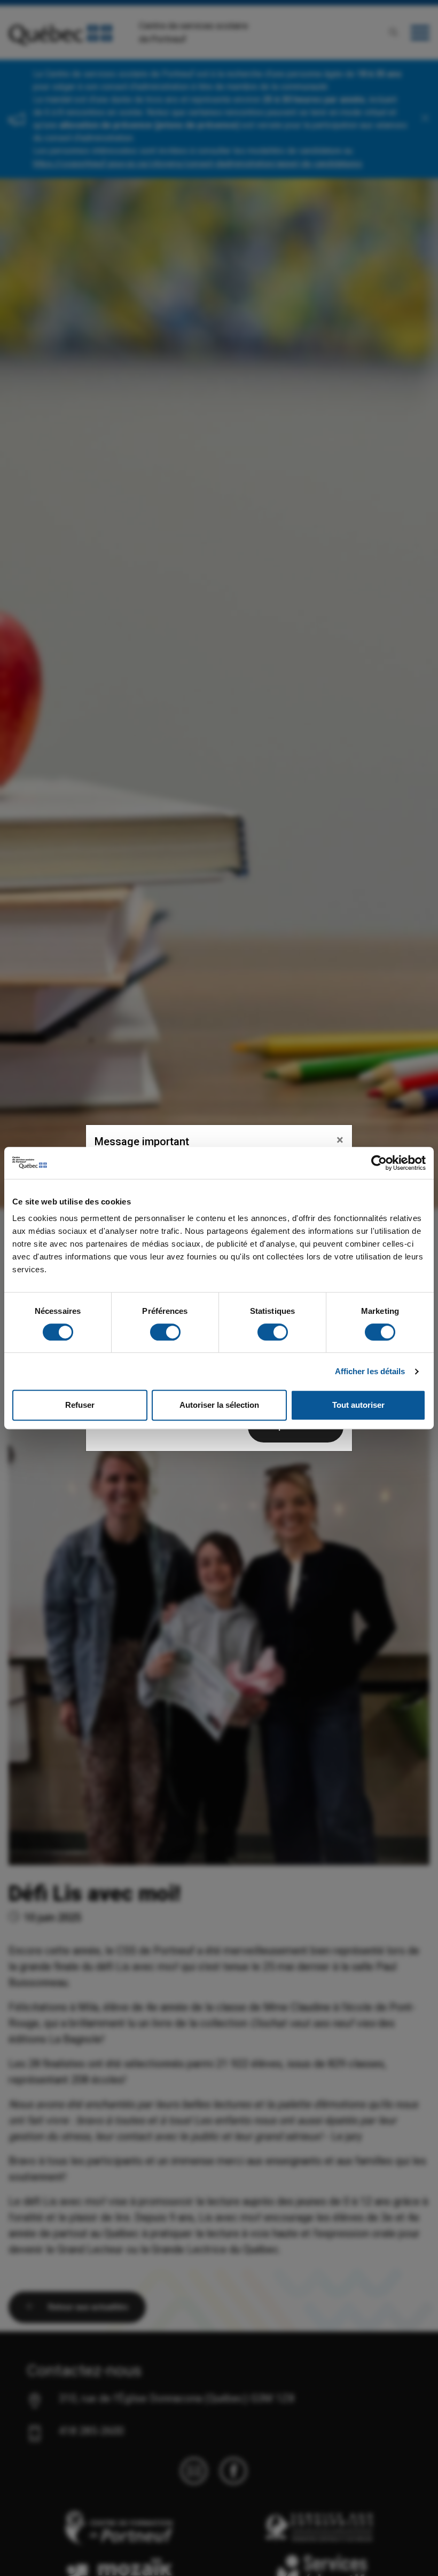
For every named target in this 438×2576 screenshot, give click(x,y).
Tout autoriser (358, 1405)
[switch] (165, 1332)
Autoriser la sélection (219, 1405)
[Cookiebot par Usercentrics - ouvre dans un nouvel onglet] (379, 1163)
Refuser (80, 1405)
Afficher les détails (370, 1371)
